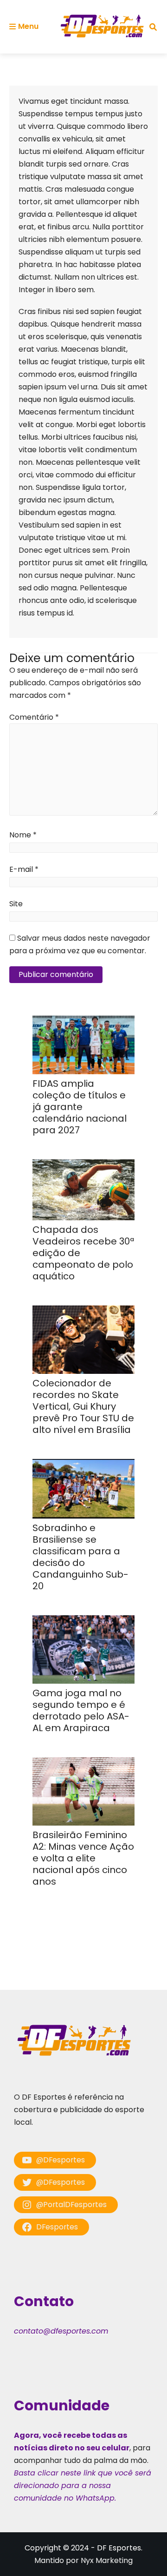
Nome (23, 835)
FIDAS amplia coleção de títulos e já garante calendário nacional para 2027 (80, 1107)
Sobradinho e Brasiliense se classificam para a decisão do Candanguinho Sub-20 (80, 1557)
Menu (28, 26)
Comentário (34, 717)
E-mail (24, 869)
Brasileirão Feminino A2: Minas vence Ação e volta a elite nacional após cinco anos (83, 1858)
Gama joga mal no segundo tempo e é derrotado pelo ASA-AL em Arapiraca (81, 1710)
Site (16, 904)
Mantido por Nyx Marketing (83, 2560)
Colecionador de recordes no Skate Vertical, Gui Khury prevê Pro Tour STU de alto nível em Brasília (83, 1406)
